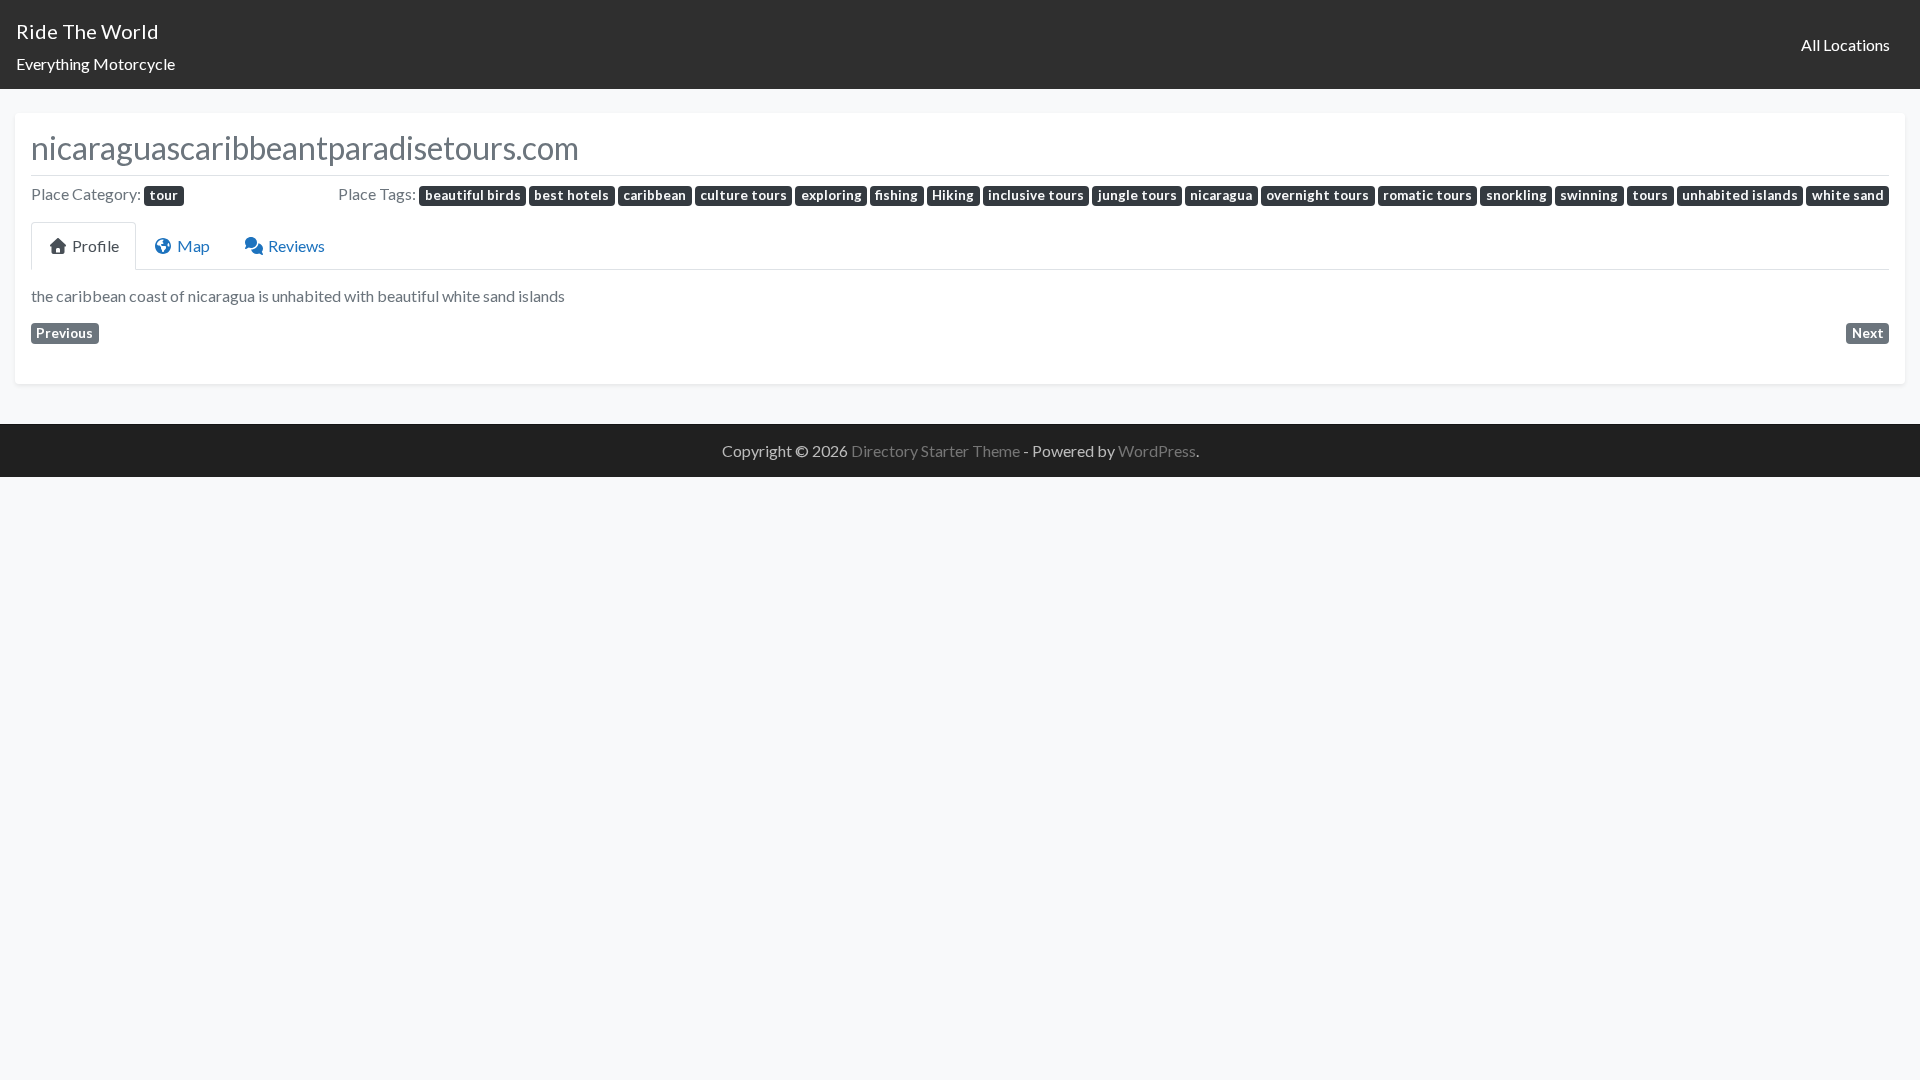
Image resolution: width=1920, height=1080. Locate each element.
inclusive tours (1036, 195)
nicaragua (1221, 195)
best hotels (571, 195)
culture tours (743, 195)
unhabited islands (1740, 195)
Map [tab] (193, 245)
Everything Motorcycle (95, 63)
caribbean (654, 195)
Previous (64, 333)
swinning (1589, 195)
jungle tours (1137, 195)
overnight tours (1317, 195)
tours (1650, 195)
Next (1868, 333)
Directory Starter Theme (937, 450)
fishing (896, 195)
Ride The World (87, 31)
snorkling (1516, 195)
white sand (1848, 195)
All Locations (1845, 44)
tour (163, 195)
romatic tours (1427, 195)
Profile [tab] (95, 245)
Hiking (953, 195)
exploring (831, 195)
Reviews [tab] (296, 245)
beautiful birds (473, 195)
